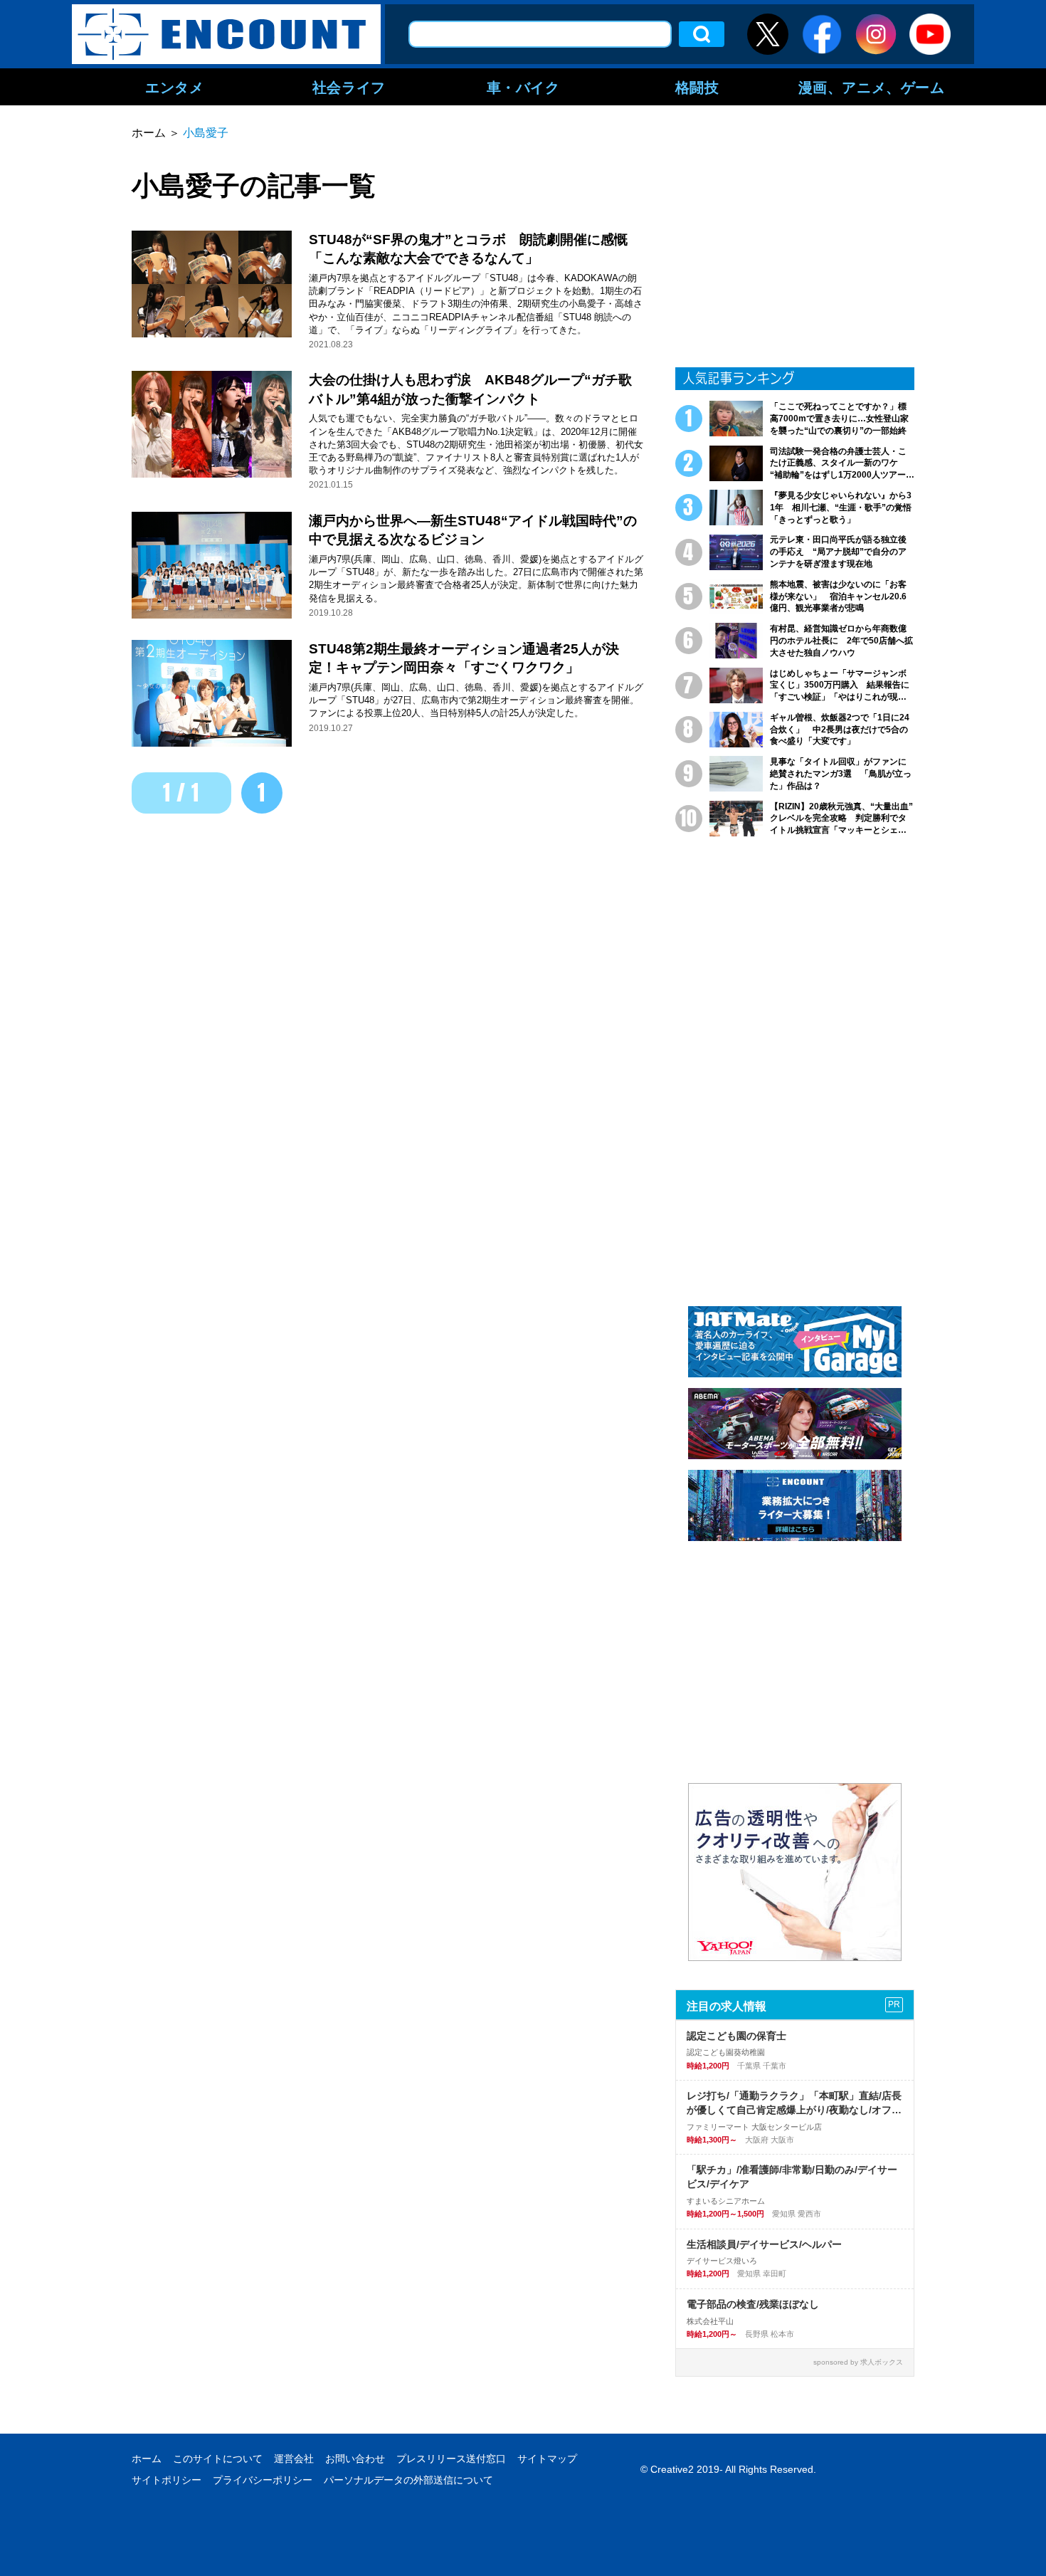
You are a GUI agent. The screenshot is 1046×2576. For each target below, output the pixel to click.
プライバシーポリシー (263, 2480)
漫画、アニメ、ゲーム (872, 87)
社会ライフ (349, 87)
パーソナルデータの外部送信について (408, 2480)
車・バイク (523, 87)
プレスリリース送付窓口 (451, 2459)
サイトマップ (547, 2459)
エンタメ (174, 87)
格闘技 (697, 87)
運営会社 (294, 2459)
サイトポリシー (167, 2480)
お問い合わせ (355, 2459)
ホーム (147, 2459)
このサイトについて (218, 2459)
